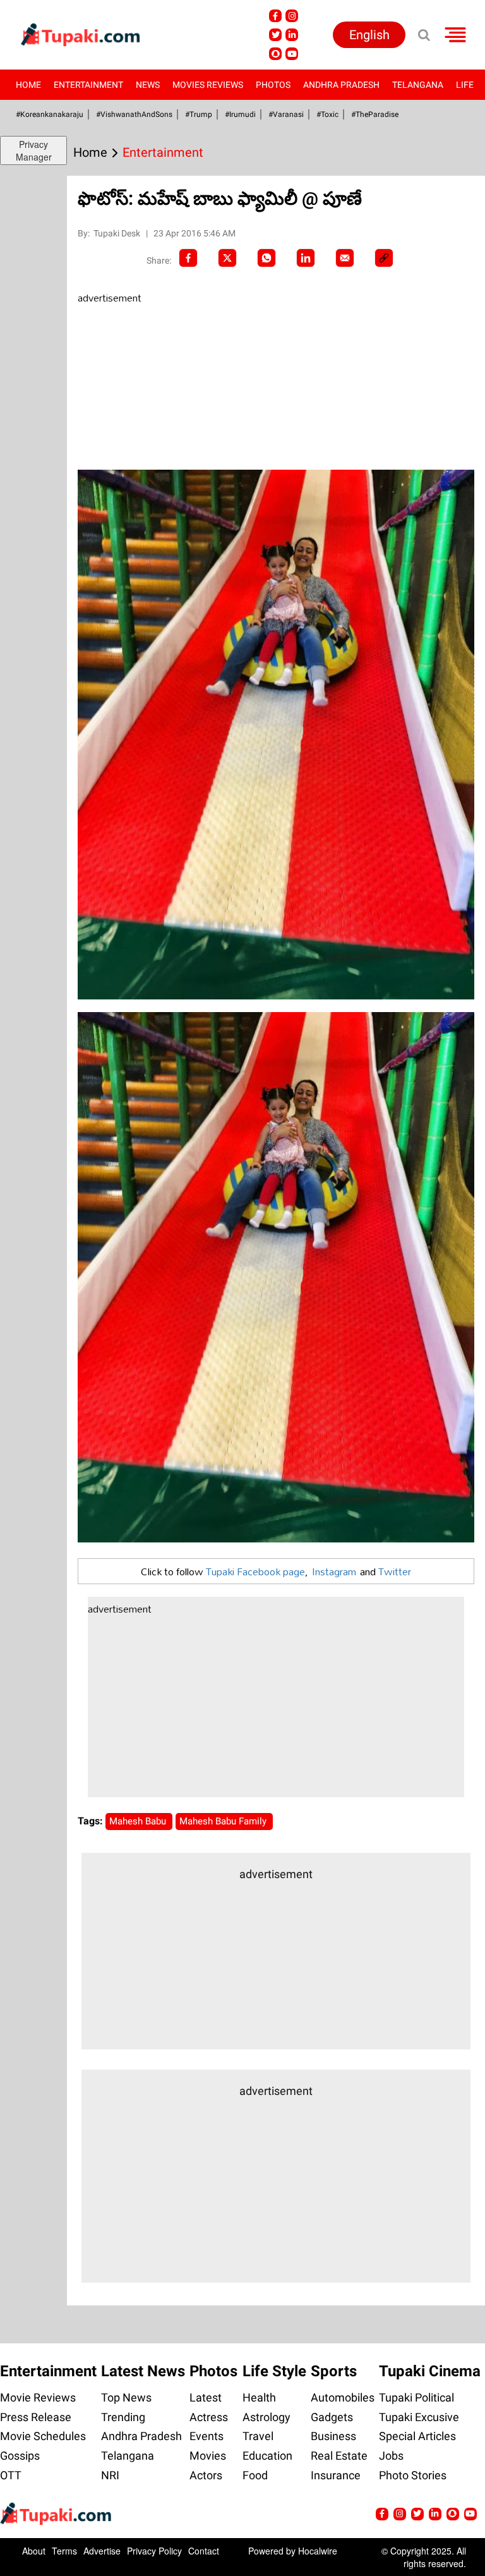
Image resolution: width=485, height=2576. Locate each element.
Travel (258, 2436)
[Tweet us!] (275, 35)
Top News (126, 2397)
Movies (208, 2456)
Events (207, 2436)
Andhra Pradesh (341, 85)
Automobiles (343, 2397)
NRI (110, 2475)
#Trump (199, 114)
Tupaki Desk (118, 233)
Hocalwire (318, 2551)
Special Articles (417, 2436)
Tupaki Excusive (419, 2417)
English (369, 35)
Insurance (336, 2475)
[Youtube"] (292, 54)
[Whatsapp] (266, 258)
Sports (334, 2371)
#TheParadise (375, 114)
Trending (123, 2417)
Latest (206, 2397)
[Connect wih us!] (292, 35)
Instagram (334, 1571)
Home (28, 85)
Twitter (395, 1571)
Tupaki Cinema (430, 2371)
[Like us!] (275, 16)
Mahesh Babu (139, 1821)
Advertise (102, 2551)
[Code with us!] (275, 54)
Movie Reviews (38, 2397)
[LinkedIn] (306, 258)
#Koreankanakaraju (50, 114)
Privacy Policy (154, 2551)
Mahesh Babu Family (224, 1821)
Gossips (20, 2456)
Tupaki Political (416, 2397)
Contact (204, 2551)
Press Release (36, 2417)
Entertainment (88, 85)
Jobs (391, 2456)
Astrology (266, 2417)
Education (267, 2456)
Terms (64, 2551)
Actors (206, 2475)
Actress (209, 2417)
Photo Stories (413, 2475)
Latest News (143, 2371)
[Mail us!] (470, 2514)
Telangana (418, 85)
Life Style (274, 2371)
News (148, 85)
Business (333, 2436)
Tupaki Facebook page (255, 1571)
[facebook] (188, 258)
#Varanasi (286, 114)
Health (259, 2397)
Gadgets (332, 2417)
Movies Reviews (208, 85)
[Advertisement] (172, 388)
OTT (11, 2475)
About (34, 2551)
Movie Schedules (43, 2436)
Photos (273, 85)
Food (255, 2475)
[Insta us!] (292, 16)
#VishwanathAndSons (134, 114)
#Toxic (327, 114)
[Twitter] (227, 258)
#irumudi (240, 114)
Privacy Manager (34, 150)
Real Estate (339, 2456)
